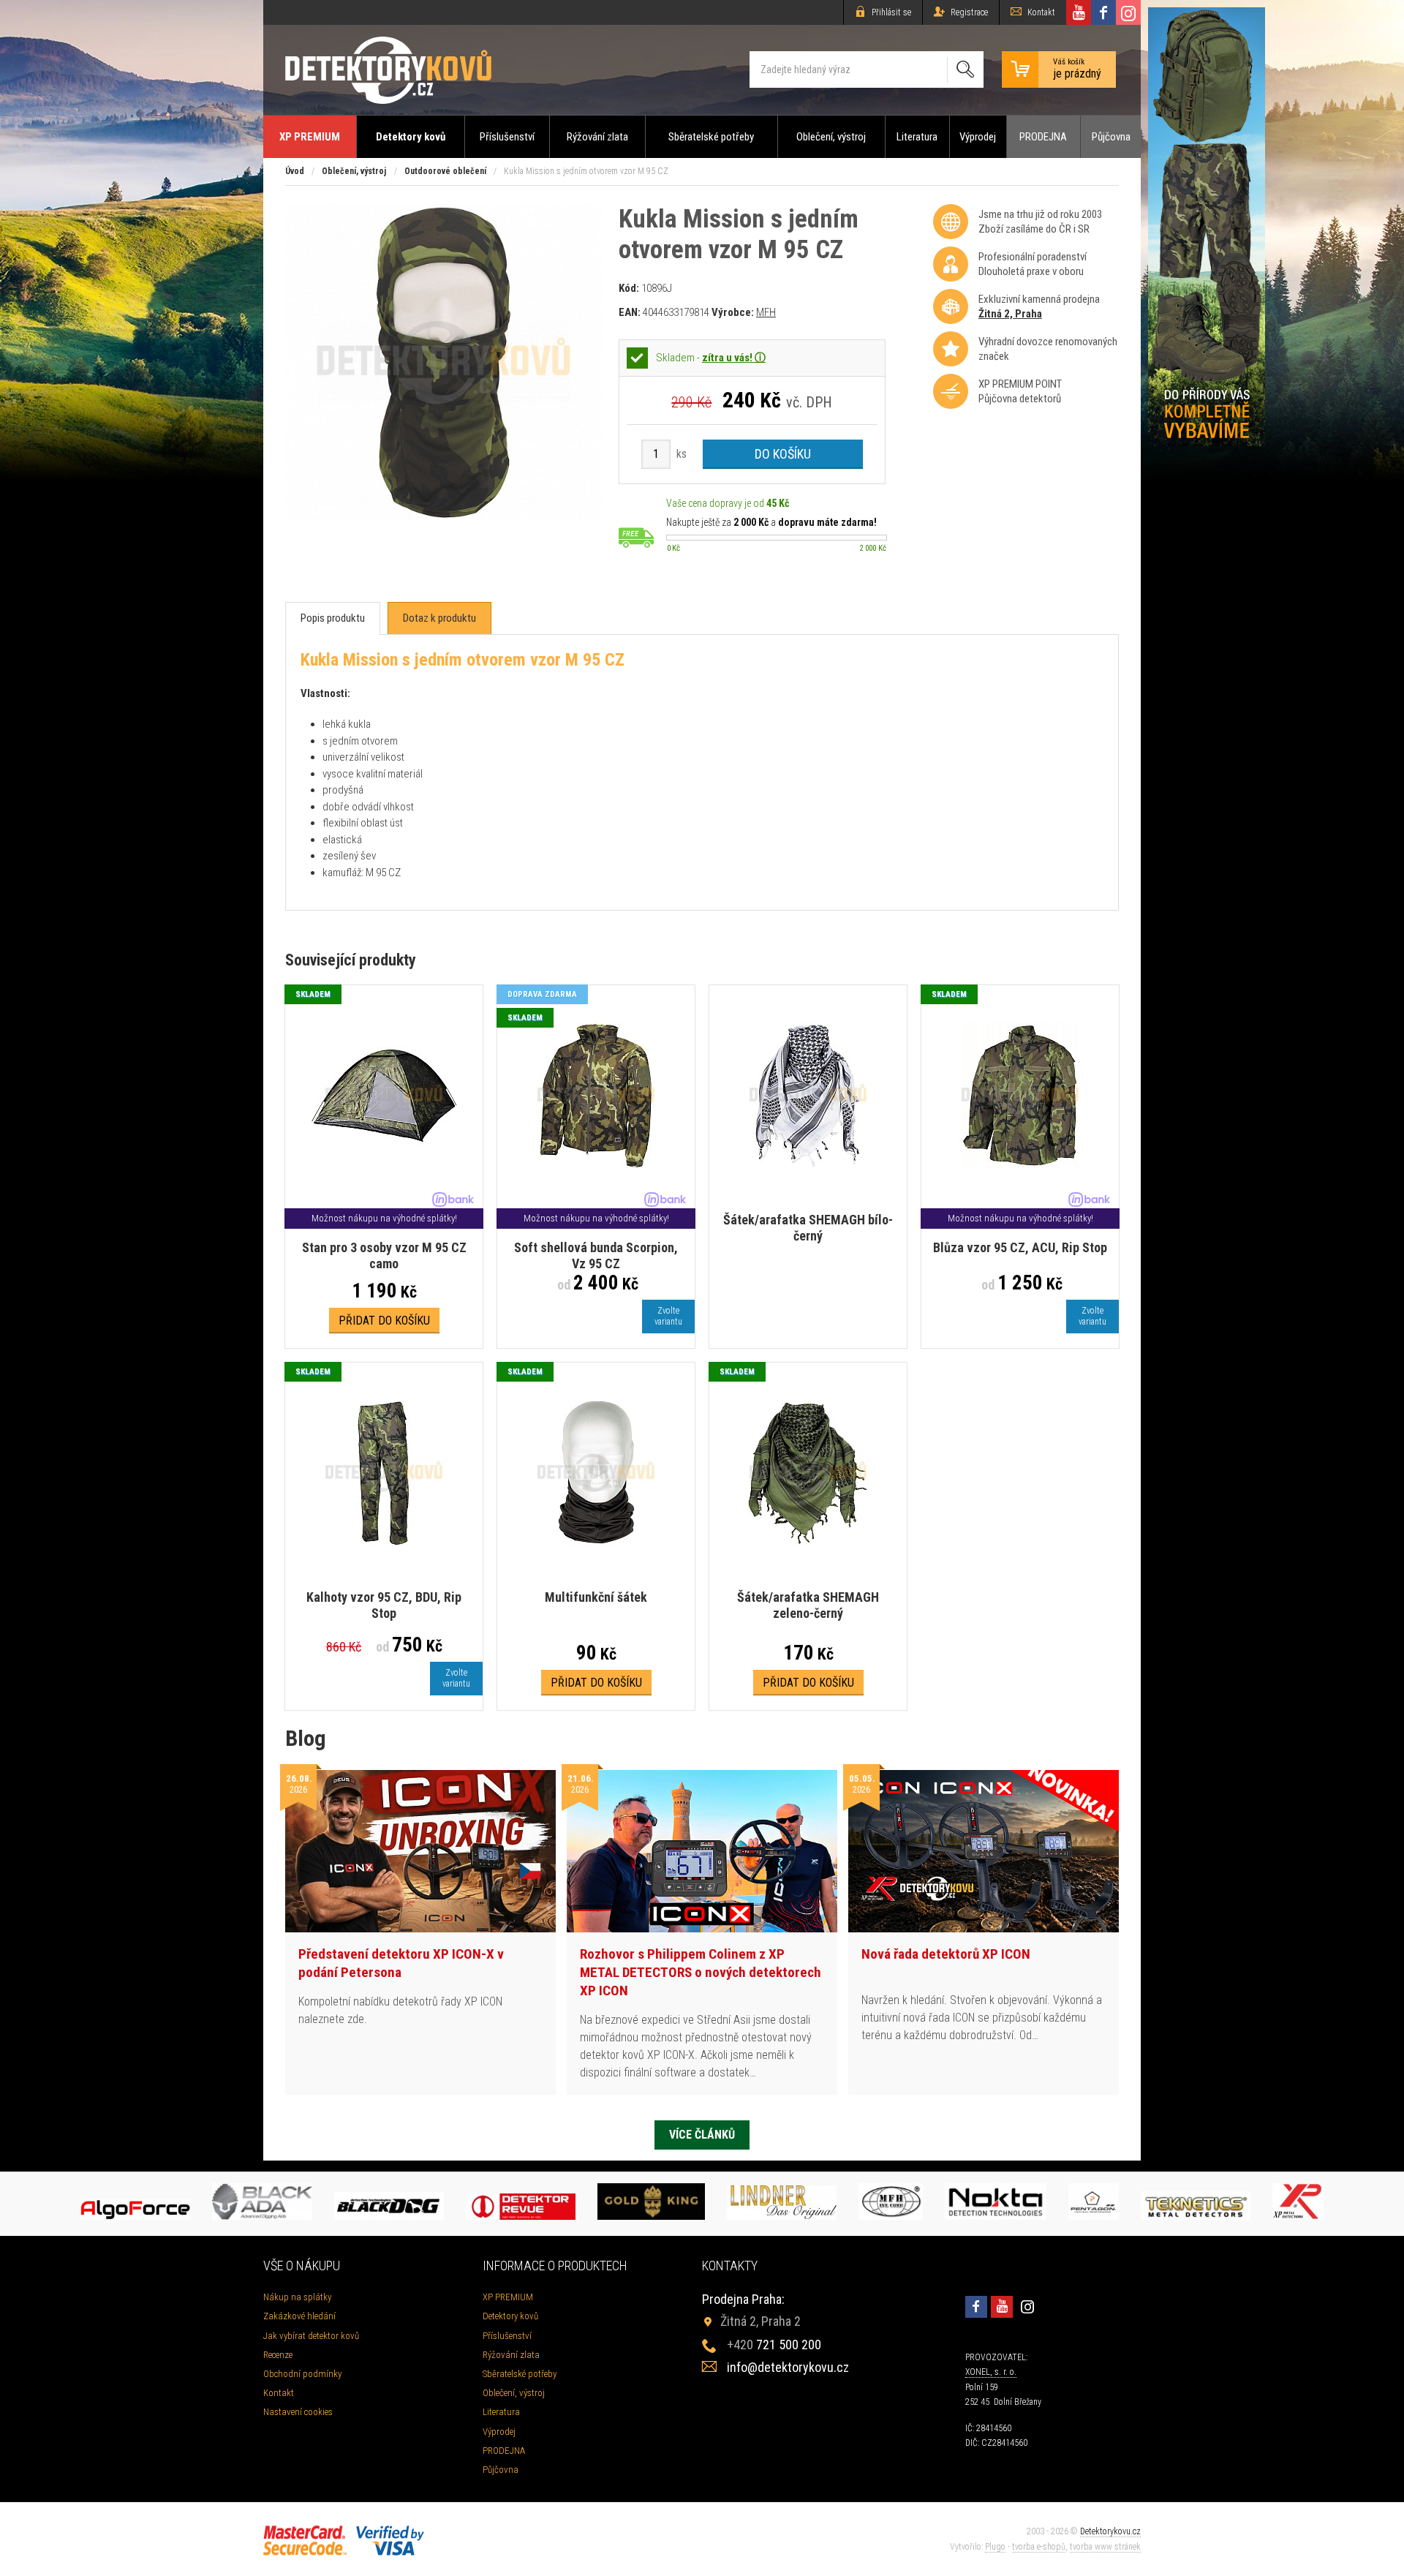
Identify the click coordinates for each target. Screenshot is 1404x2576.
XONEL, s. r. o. (991, 2372)
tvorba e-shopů (1039, 2547)
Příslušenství (507, 137)
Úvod (295, 171)
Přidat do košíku (384, 1321)
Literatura (917, 137)
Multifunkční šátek (596, 1597)
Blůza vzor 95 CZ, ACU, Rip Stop (1020, 1247)
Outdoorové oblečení (445, 171)
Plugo (995, 2547)
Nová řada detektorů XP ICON (946, 1954)
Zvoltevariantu (668, 1316)
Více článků (702, 2135)
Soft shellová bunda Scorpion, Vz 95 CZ (596, 1255)
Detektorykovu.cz (1110, 2531)
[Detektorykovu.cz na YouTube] (1079, 12)
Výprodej (978, 137)
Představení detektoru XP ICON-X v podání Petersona (401, 1963)
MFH (766, 312)
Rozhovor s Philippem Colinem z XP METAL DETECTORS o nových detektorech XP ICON (701, 1972)
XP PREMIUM (310, 137)
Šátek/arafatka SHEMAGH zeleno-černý (808, 1605)
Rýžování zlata (597, 137)
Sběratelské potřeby (711, 137)
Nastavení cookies (298, 2412)
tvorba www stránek (1105, 2547)
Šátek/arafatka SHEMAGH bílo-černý (808, 1228)
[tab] (333, 618)
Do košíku (783, 454)
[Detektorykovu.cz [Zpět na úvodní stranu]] (388, 70)
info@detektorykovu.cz (788, 2367)
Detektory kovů (411, 137)
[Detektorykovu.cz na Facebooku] (1103, 12)
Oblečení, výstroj (831, 137)
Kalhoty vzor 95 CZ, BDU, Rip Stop (384, 1605)
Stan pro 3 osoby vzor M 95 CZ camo (384, 1255)
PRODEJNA (1043, 137)
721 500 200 (774, 2345)
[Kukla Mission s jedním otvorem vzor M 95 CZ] (444, 517)
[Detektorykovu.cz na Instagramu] (1128, 12)
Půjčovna (1111, 137)
